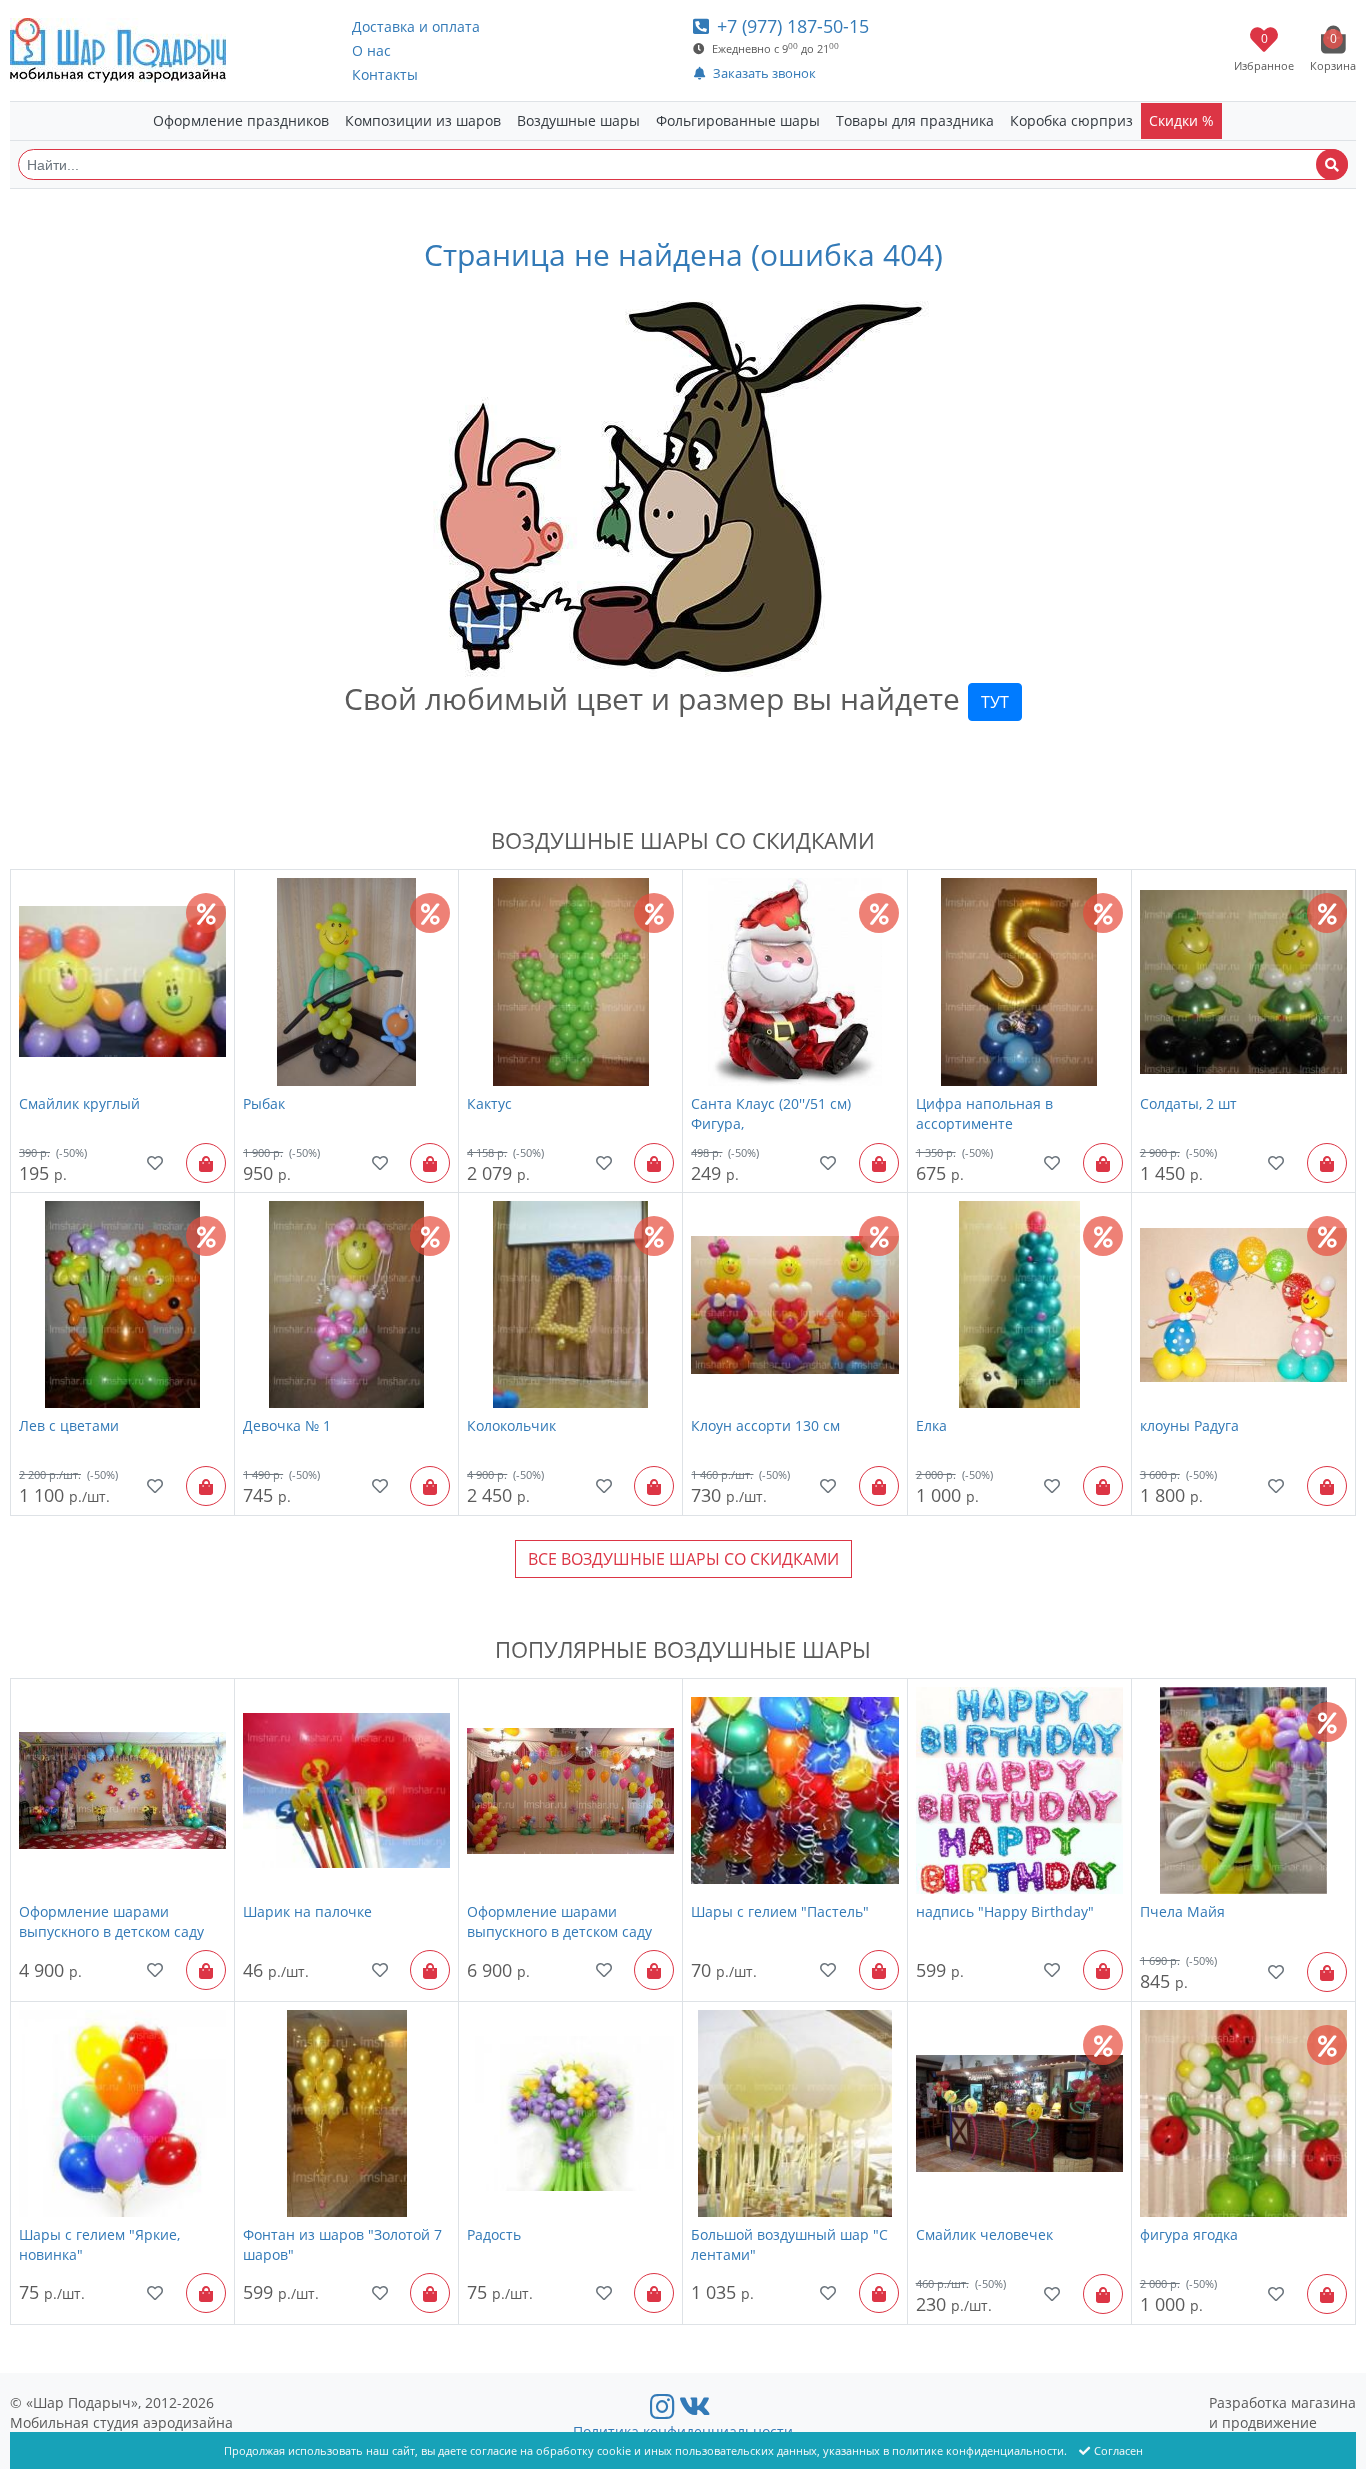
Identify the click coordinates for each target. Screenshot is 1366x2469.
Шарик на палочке (307, 1911)
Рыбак (264, 1103)
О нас (371, 50)
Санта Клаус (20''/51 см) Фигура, (771, 1113)
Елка (931, 1425)
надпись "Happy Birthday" (1005, 1911)
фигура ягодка (1189, 2234)
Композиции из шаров (423, 120)
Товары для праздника (915, 120)
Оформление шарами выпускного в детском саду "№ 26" (111, 1922)
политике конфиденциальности (978, 2450)
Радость (494, 2234)
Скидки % (1181, 120)
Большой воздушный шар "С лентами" (789, 2244)
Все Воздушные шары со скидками (683, 1559)
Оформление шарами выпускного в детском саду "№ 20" (559, 1922)
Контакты (385, 74)
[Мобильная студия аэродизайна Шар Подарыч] (118, 50)
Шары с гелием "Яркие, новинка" (99, 2244)
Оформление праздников (241, 120)
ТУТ (995, 702)
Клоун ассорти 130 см (765, 1425)
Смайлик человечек (984, 2234)
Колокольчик (511, 1425)
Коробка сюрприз (1071, 120)
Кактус (489, 1103)
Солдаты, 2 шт (1188, 1103)
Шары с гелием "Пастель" (780, 1911)
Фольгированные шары (738, 120)
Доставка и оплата (416, 26)
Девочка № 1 (287, 1425)
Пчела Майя (1182, 1911)
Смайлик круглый (79, 1103)
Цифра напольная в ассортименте (984, 1113)
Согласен (1118, 2450)
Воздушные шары (578, 120)
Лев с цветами (69, 1425)
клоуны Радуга (1189, 1425)
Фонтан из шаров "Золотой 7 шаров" (342, 2244)
